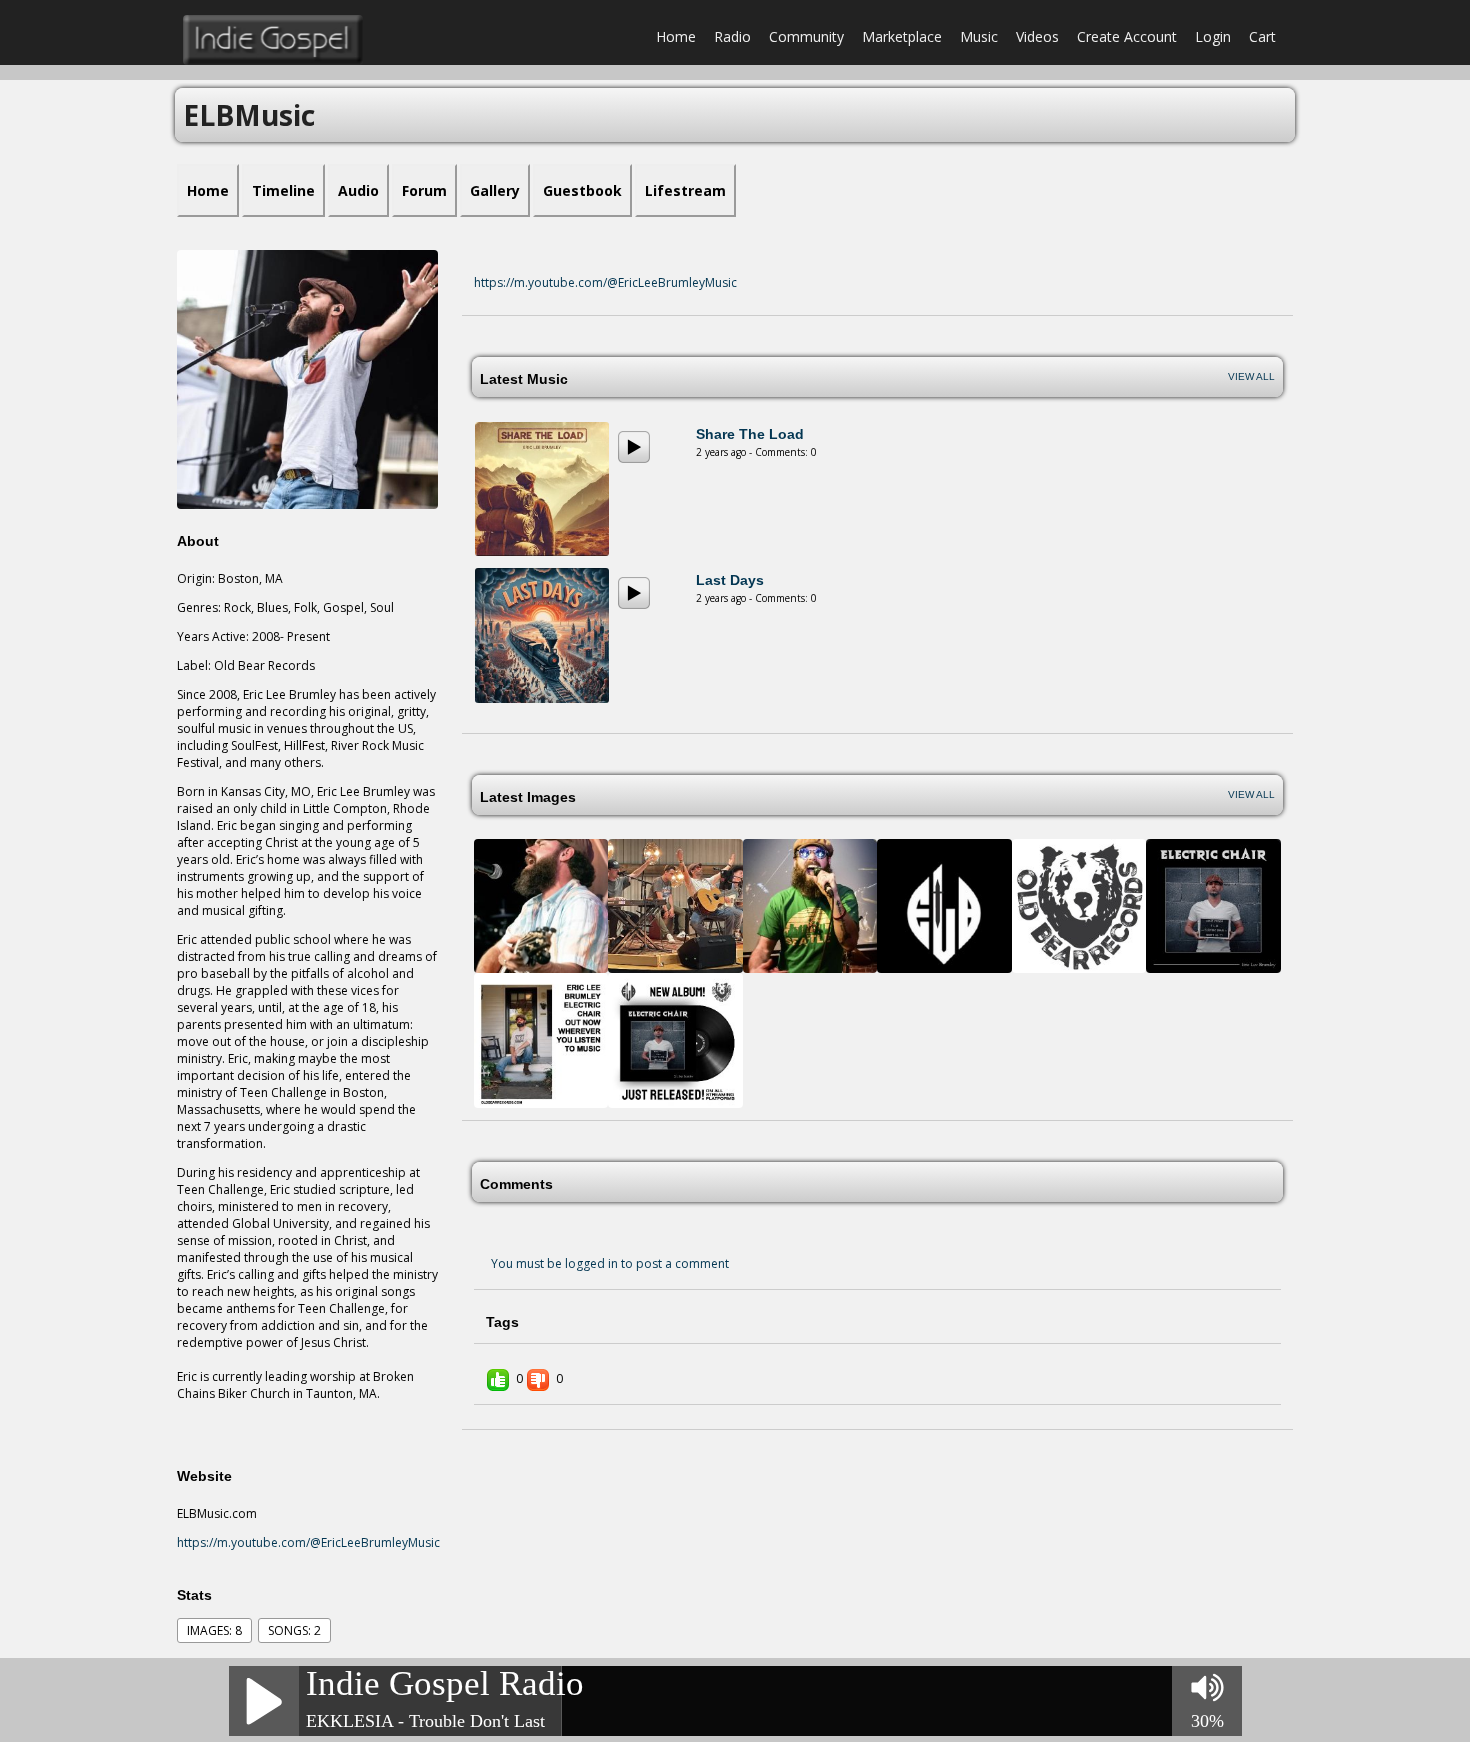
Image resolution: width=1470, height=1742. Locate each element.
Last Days (730, 580)
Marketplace (902, 36)
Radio (732, 36)
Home (676, 36)
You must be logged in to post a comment (610, 1263)
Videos (1037, 36)
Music (979, 36)
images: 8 (214, 1630)
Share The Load (750, 434)
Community (806, 36)
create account (1127, 36)
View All (1251, 376)
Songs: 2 (294, 1630)
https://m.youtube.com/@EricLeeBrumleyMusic (308, 1542)
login (1213, 36)
